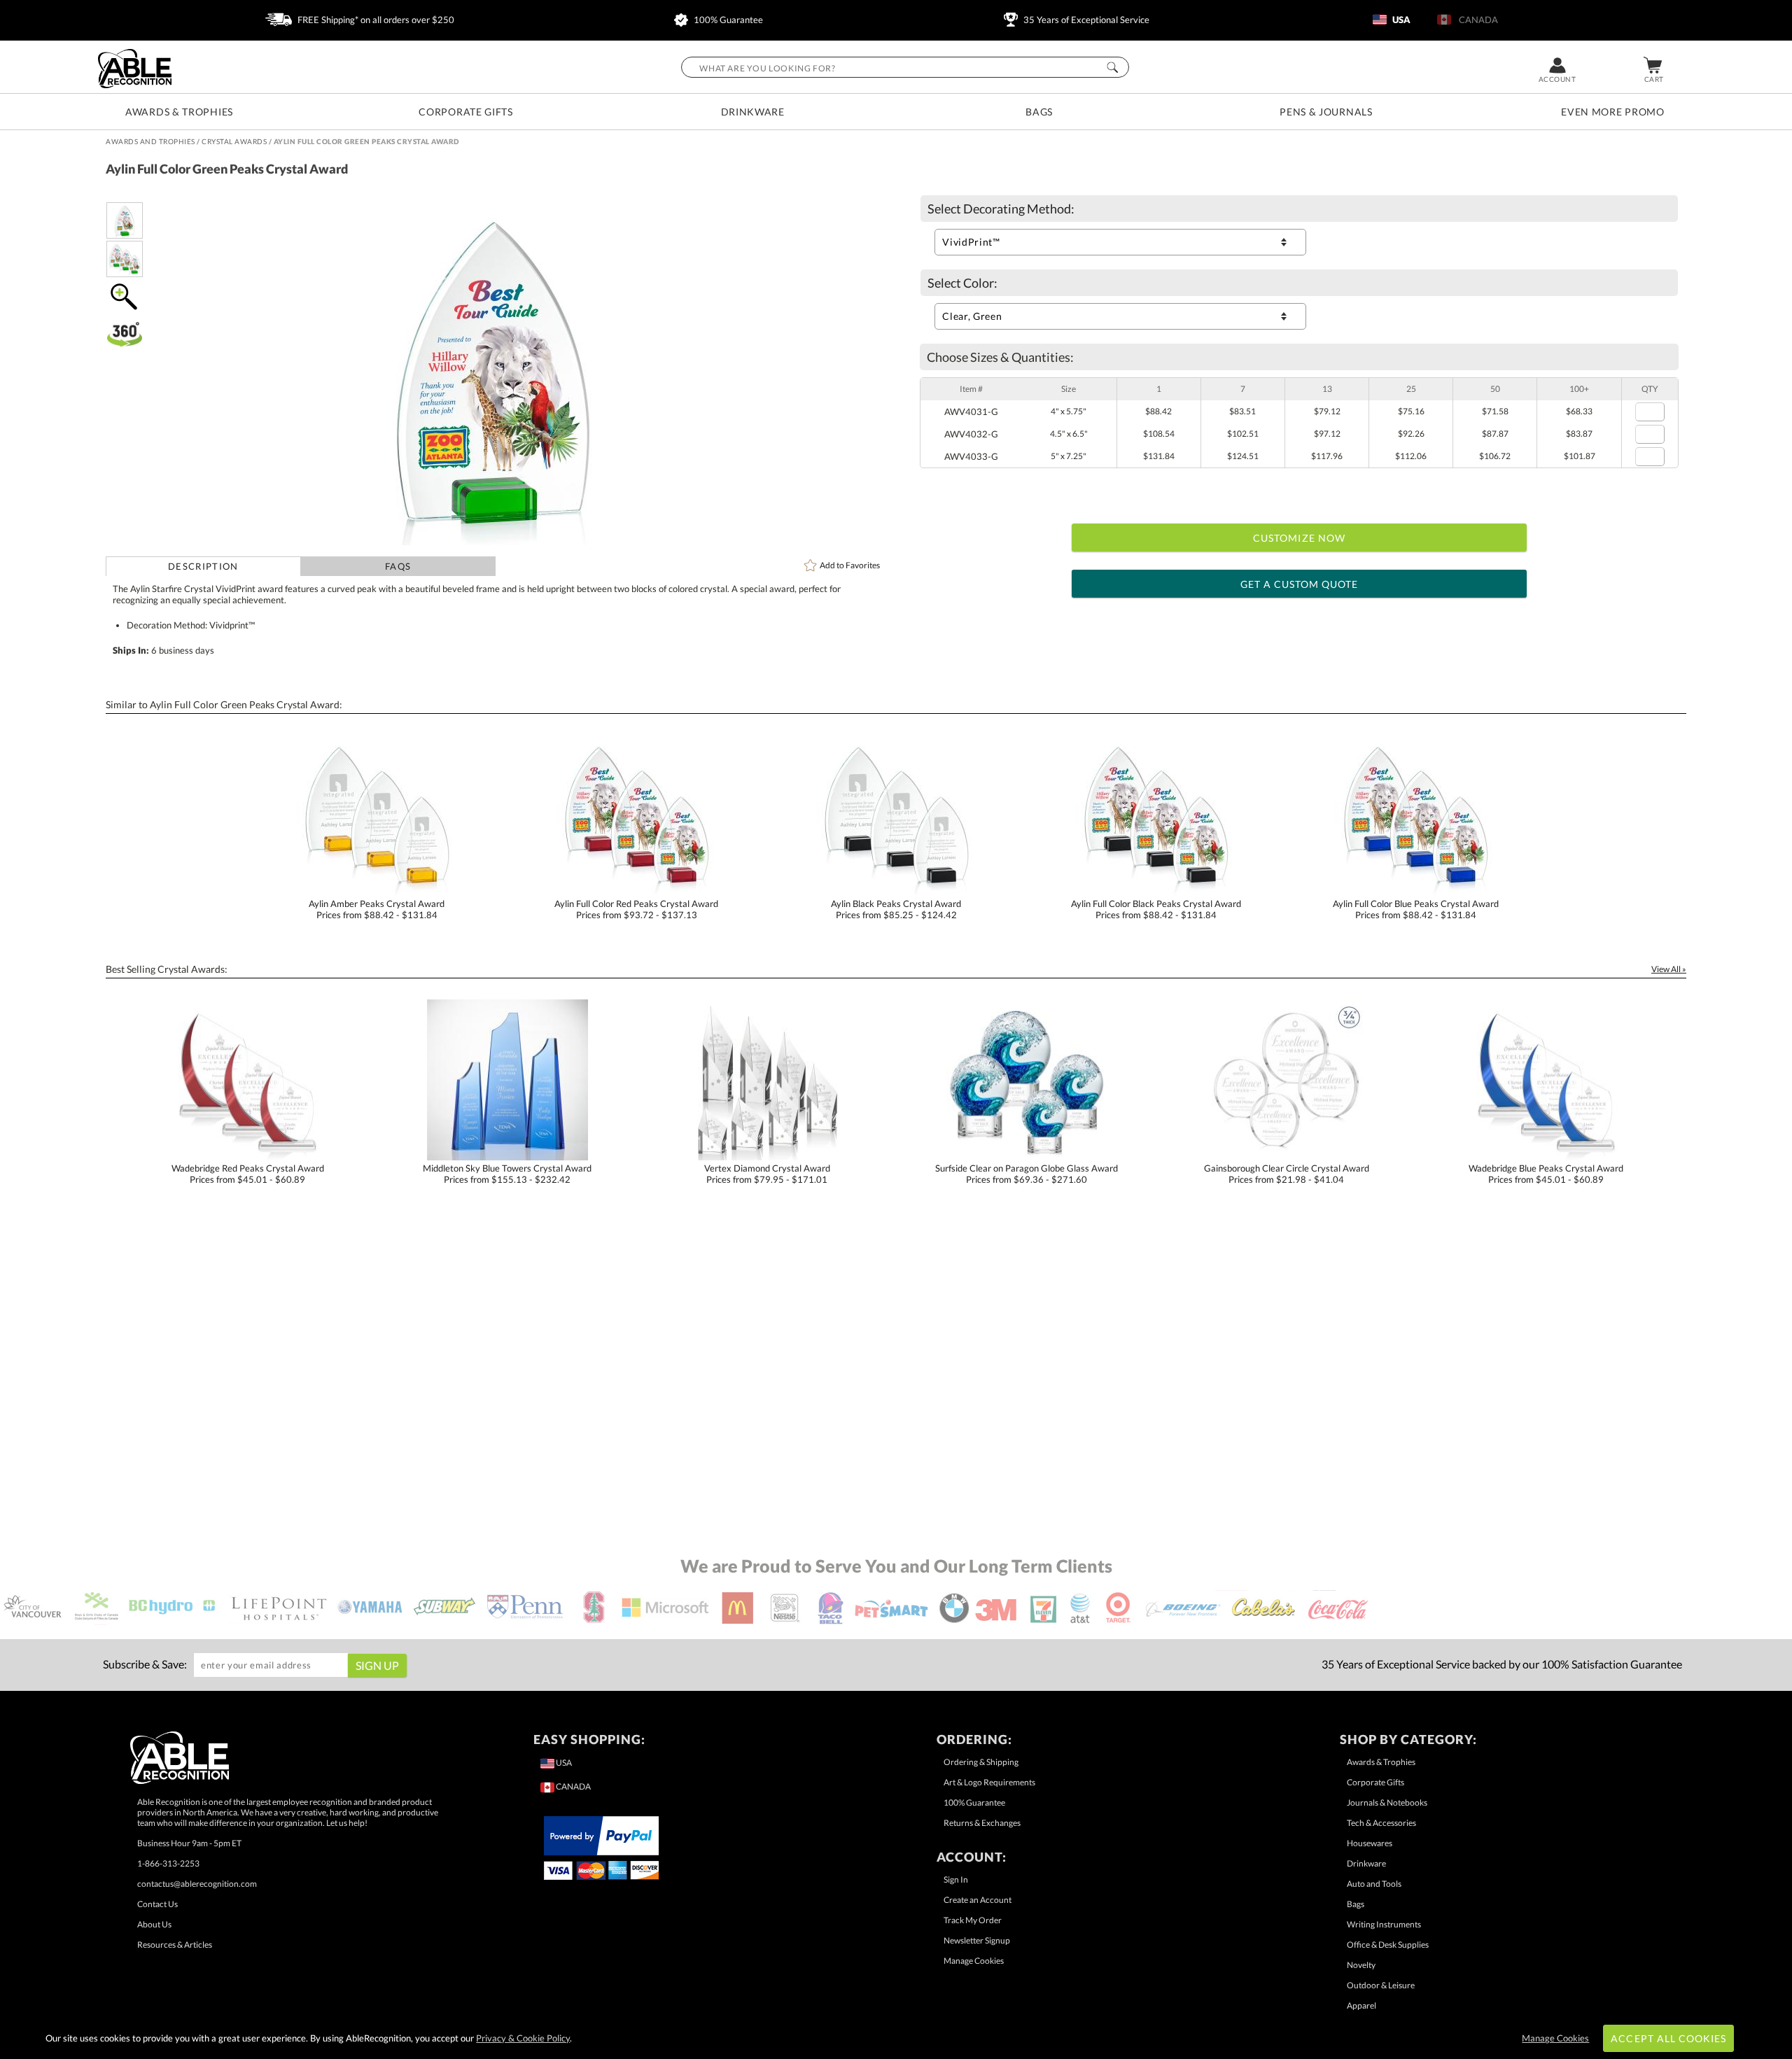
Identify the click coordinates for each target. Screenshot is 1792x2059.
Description (203, 566)
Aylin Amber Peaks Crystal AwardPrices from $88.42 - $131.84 (377, 909)
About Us (154, 1924)
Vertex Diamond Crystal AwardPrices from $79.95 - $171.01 (767, 1174)
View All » (1669, 969)
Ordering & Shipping (981, 1762)
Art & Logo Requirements (989, 1782)
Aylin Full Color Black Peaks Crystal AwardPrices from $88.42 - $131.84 (1156, 909)
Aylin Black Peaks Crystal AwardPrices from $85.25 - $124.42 (896, 909)
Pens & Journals (1326, 112)
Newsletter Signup (977, 1940)
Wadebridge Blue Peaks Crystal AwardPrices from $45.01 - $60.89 (1546, 1174)
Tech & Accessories (1381, 1823)
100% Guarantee (727, 20)
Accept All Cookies (1668, 2038)
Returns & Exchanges (982, 1823)
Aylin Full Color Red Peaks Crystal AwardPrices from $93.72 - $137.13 (636, 909)
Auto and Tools (1374, 1884)
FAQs (398, 566)
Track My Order (973, 1920)
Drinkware (753, 112)
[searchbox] (905, 67)
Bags (1039, 112)
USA (1400, 20)
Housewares (1370, 1843)
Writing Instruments (1384, 1924)
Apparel (1361, 2005)
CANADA (1476, 20)
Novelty (1361, 1965)
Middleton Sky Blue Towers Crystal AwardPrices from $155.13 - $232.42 (507, 1174)
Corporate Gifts (466, 112)
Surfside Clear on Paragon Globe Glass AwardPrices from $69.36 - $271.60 (1027, 1174)
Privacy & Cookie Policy (523, 2038)
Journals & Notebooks (1387, 1802)
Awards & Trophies (179, 112)
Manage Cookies (974, 1961)
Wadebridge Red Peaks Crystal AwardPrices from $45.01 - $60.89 (248, 1174)
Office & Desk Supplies (1388, 1945)
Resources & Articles (175, 1945)
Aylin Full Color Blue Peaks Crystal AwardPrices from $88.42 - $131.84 (1416, 909)
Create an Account (978, 1900)
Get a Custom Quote (1300, 584)
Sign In (956, 1879)
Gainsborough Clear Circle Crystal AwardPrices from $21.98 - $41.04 (1287, 1174)
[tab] (203, 566)
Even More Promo (1613, 112)
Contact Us (157, 1904)
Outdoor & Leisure (1381, 1985)
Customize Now (1299, 538)
